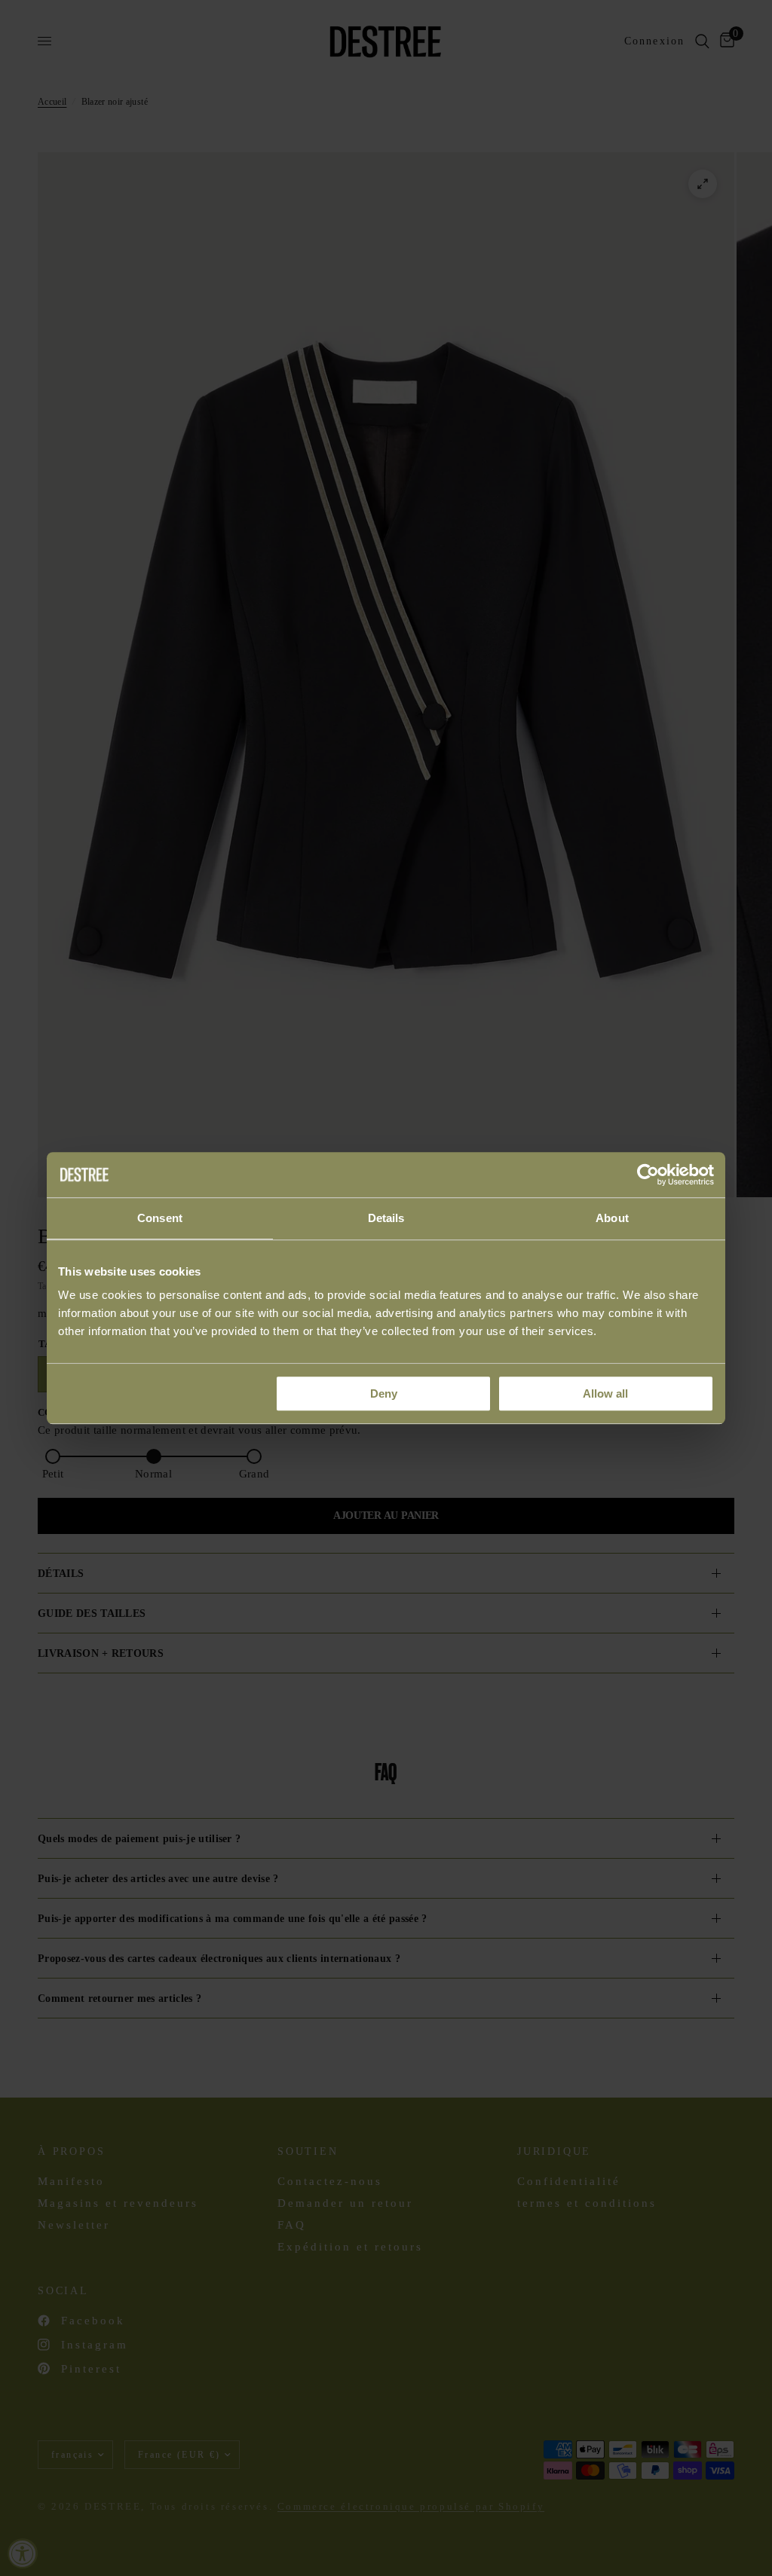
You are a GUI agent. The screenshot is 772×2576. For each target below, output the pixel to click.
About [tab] (612, 1218)
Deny (384, 1393)
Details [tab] (386, 1218)
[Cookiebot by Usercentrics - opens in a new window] (648, 1175)
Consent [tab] (160, 1218)
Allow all (605, 1393)
